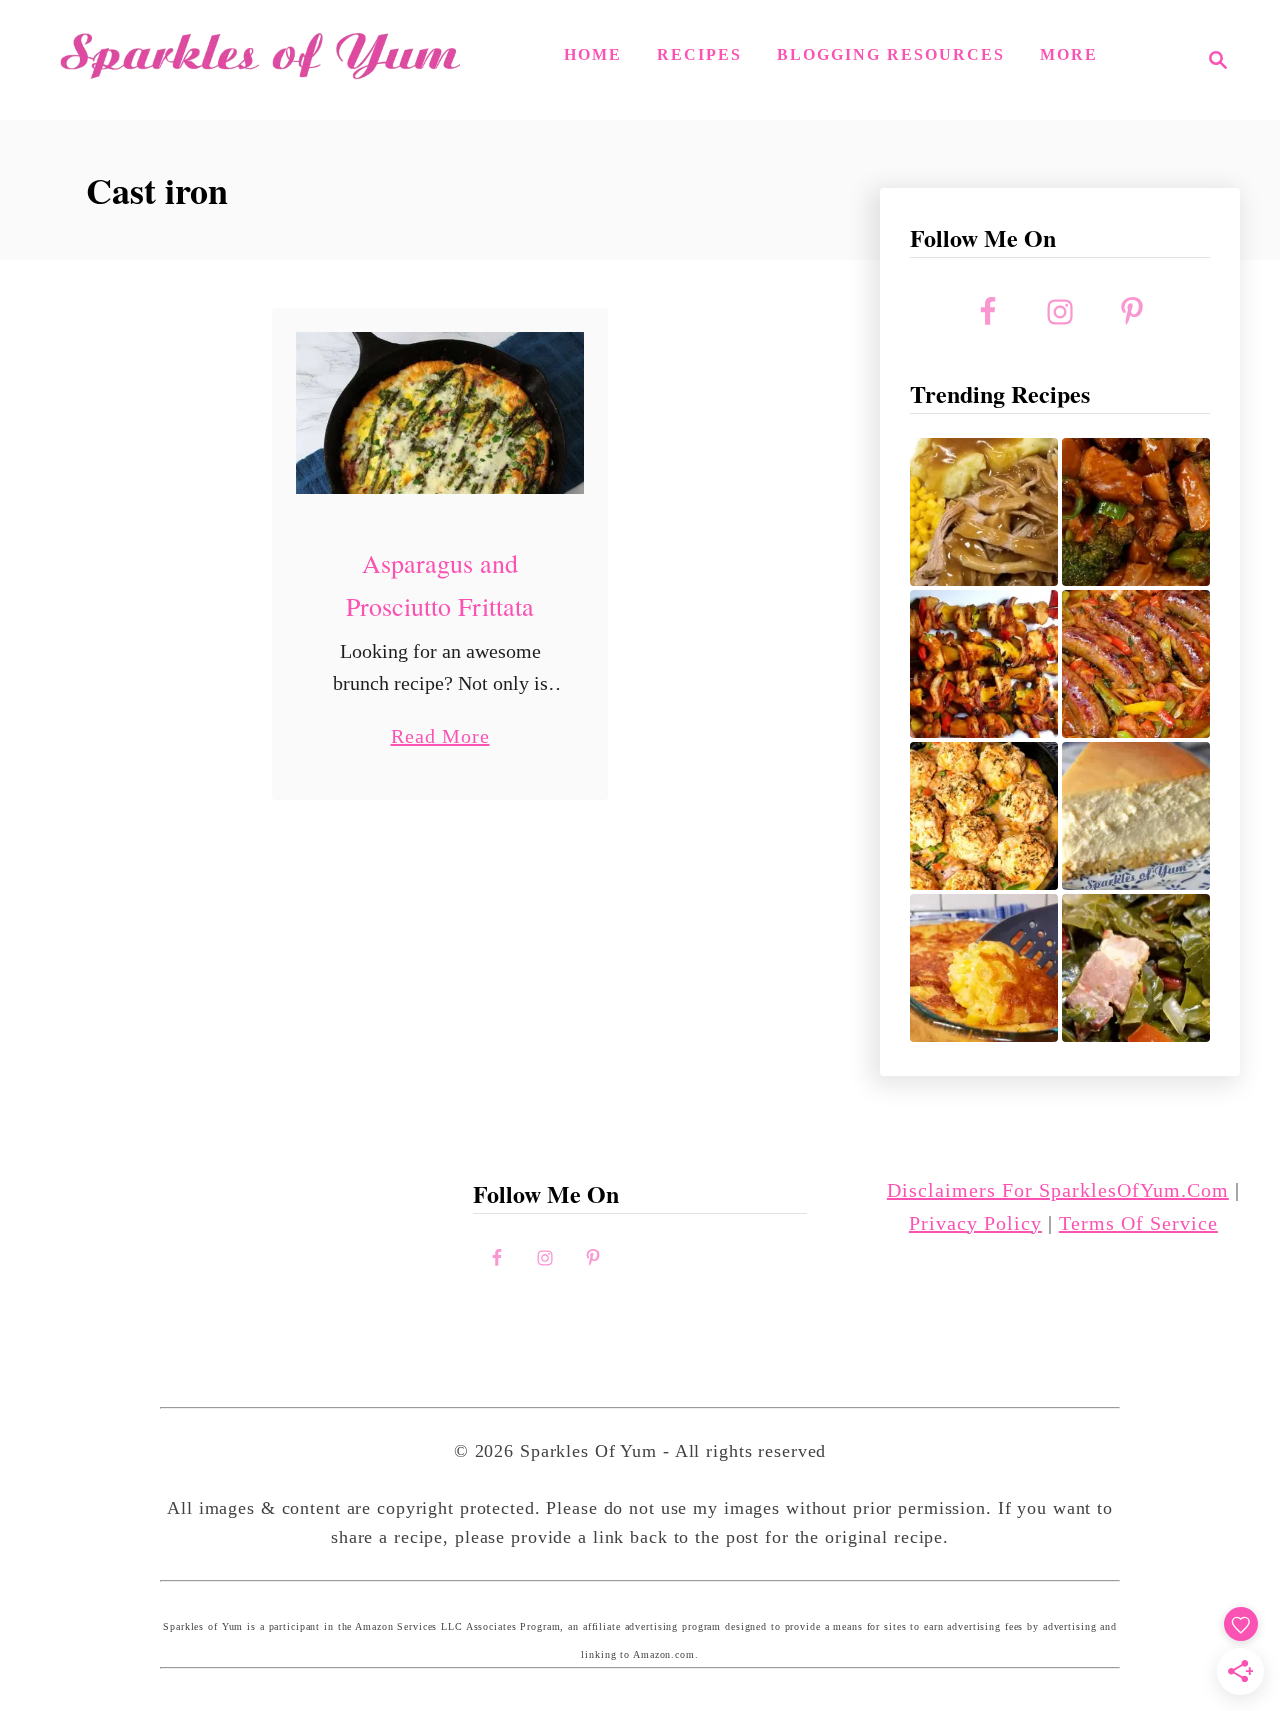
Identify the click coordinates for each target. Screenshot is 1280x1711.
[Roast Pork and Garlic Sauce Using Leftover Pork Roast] (1136, 512)
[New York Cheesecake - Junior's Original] (1136, 816)
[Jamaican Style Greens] (1136, 968)
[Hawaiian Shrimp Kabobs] (984, 664)
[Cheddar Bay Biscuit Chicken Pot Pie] (984, 816)
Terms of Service (1138, 1223)
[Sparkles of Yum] (260, 60)
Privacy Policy (975, 1223)
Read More (440, 738)
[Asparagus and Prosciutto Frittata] (440, 413)
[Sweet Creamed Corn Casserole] (984, 968)
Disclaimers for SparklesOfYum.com (1058, 1190)
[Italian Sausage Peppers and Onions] (1136, 664)
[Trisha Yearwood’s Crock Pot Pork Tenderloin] (984, 512)
